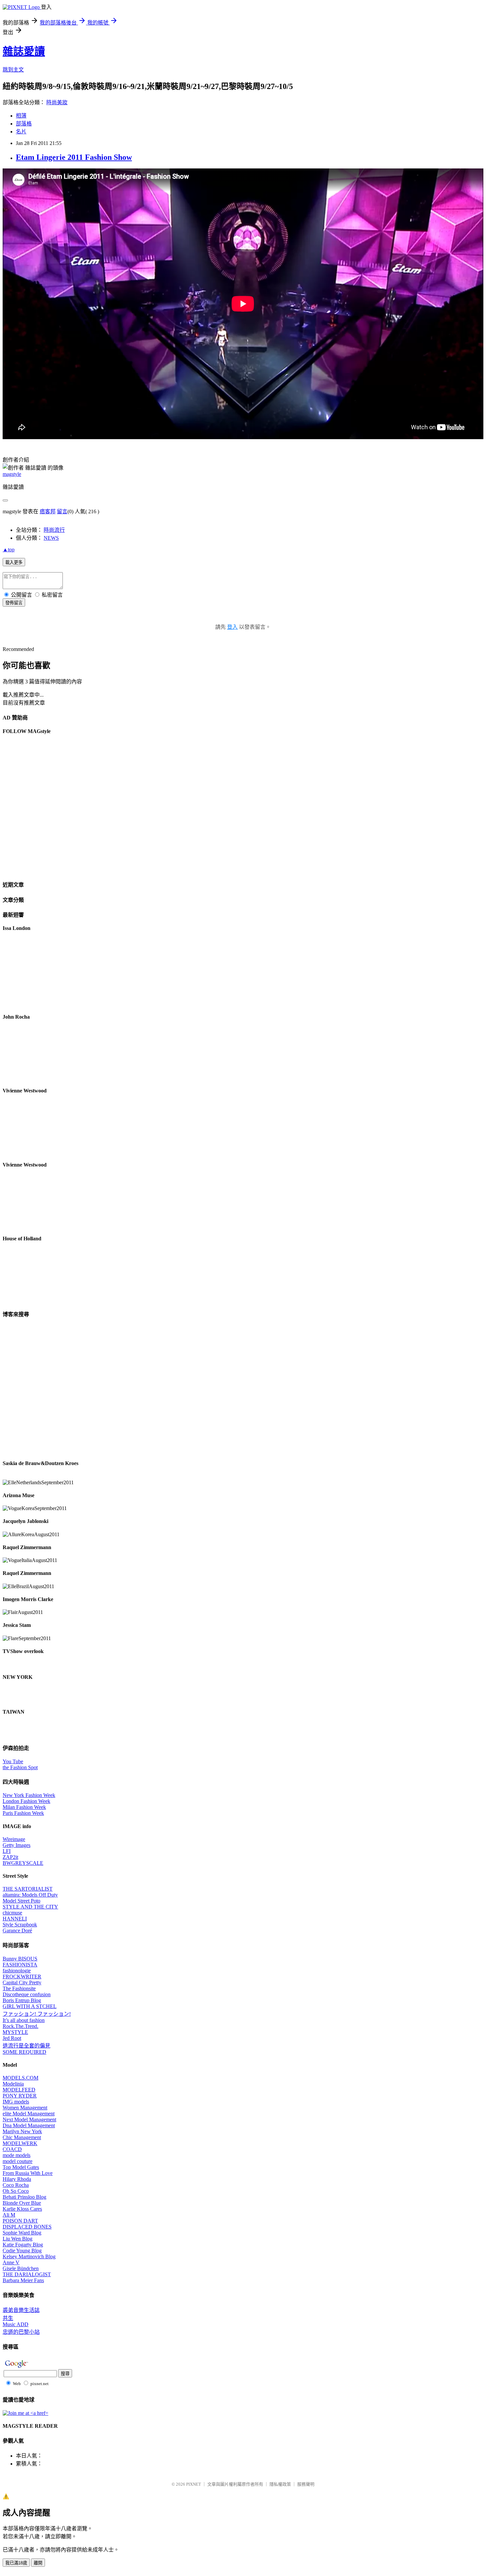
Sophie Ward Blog (22, 2233)
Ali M (9, 2215)
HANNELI (15, 1919)
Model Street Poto (21, 1901)
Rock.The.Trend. (20, 2026)
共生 (8, 2318)
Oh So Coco (16, 2191)
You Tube (13, 1761)
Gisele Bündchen (21, 2268)
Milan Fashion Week (24, 1807)
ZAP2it (10, 1857)
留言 (62, 511)
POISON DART (20, 2221)
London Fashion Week (26, 1801)
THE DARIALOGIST (27, 2274)
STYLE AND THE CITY (30, 1907)
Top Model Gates (21, 2167)
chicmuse (12, 1913)
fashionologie (17, 1971)
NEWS (51, 538)
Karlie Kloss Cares (22, 2209)
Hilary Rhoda (17, 2179)
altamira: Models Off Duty (30, 1895)
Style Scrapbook (20, 1925)
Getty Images (17, 1845)
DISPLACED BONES (27, 2227)
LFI (7, 1851)
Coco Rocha (16, 2185)
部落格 (24, 124)
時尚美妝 (57, 102)
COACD (12, 2149)
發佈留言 (14, 603)
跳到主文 (13, 70)
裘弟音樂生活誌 (21, 2310)
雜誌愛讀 (24, 51)
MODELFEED (19, 2090)
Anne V (11, 2262)
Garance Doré (17, 1931)
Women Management (25, 2108)
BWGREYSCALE (23, 1863)
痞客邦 (48, 511)
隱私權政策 (280, 2484)
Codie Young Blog (22, 2251)
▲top (9, 550)
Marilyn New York (22, 2131)
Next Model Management (29, 2119)
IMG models (16, 2102)
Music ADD (16, 2324)
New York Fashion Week (29, 1795)
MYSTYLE (15, 2032)
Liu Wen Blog (18, 2239)
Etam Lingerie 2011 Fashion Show (74, 157)
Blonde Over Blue (22, 2203)
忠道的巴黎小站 (21, 2332)
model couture (18, 2161)
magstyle (12, 474)
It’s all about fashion (24, 2020)
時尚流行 (54, 530)
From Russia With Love (28, 2173)
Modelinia (13, 2084)
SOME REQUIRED (24, 2052)
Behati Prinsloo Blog (24, 2197)
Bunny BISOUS (20, 1959)
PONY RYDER (20, 2096)
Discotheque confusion (27, 1994)
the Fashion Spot (20, 1767)
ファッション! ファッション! (37, 2014)
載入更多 (14, 562)
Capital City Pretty (22, 1982)
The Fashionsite (19, 1988)
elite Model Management (29, 2114)
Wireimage (14, 1839)
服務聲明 (306, 2484)
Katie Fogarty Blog (23, 2245)
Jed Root (12, 2038)
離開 (38, 2563)
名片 (21, 132)
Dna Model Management (29, 2125)
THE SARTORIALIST (28, 1889)
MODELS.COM (20, 2078)
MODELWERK (20, 2143)
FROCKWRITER (22, 1977)
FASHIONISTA (20, 1965)
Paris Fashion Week (23, 1813)
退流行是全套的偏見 (26, 2046)
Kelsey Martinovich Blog (29, 2256)
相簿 (21, 116)
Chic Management (22, 2137)
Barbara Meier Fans (23, 2280)
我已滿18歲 (16, 2563)
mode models (17, 2155)
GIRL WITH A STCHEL (30, 2006)
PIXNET (194, 2484)
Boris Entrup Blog (22, 2000)
